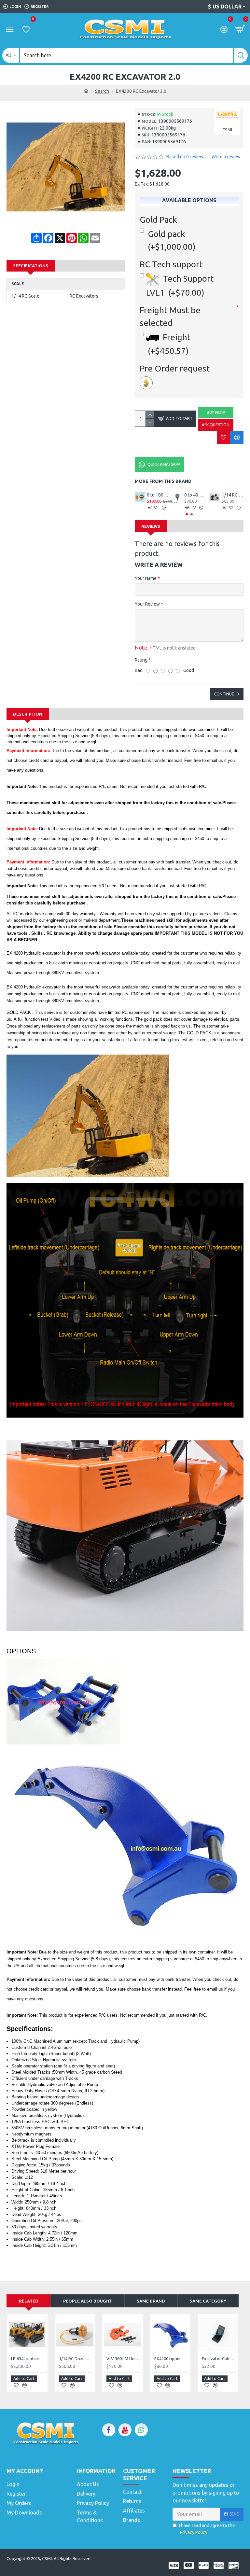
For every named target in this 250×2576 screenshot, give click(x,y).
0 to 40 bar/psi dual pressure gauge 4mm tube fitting (233, 495)
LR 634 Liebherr (26, 2359)
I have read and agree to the (207, 2529)
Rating (141, 660)
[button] (187, 514)
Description (28, 714)
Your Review (147, 604)
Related (29, 2301)
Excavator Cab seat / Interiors (219, 2359)
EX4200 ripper (168, 2359)
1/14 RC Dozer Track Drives (158, 495)
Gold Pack (158, 220)
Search (102, 91)
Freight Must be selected (170, 316)
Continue (224, 694)
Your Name (146, 578)
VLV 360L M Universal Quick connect (124, 2359)
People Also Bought (88, 2301)
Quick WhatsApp (164, 464)
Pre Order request (175, 368)
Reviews (151, 526)
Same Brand (151, 2301)
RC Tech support (171, 264)
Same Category (208, 2301)
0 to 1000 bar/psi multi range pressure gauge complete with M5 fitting (195, 495)
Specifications (31, 266)
